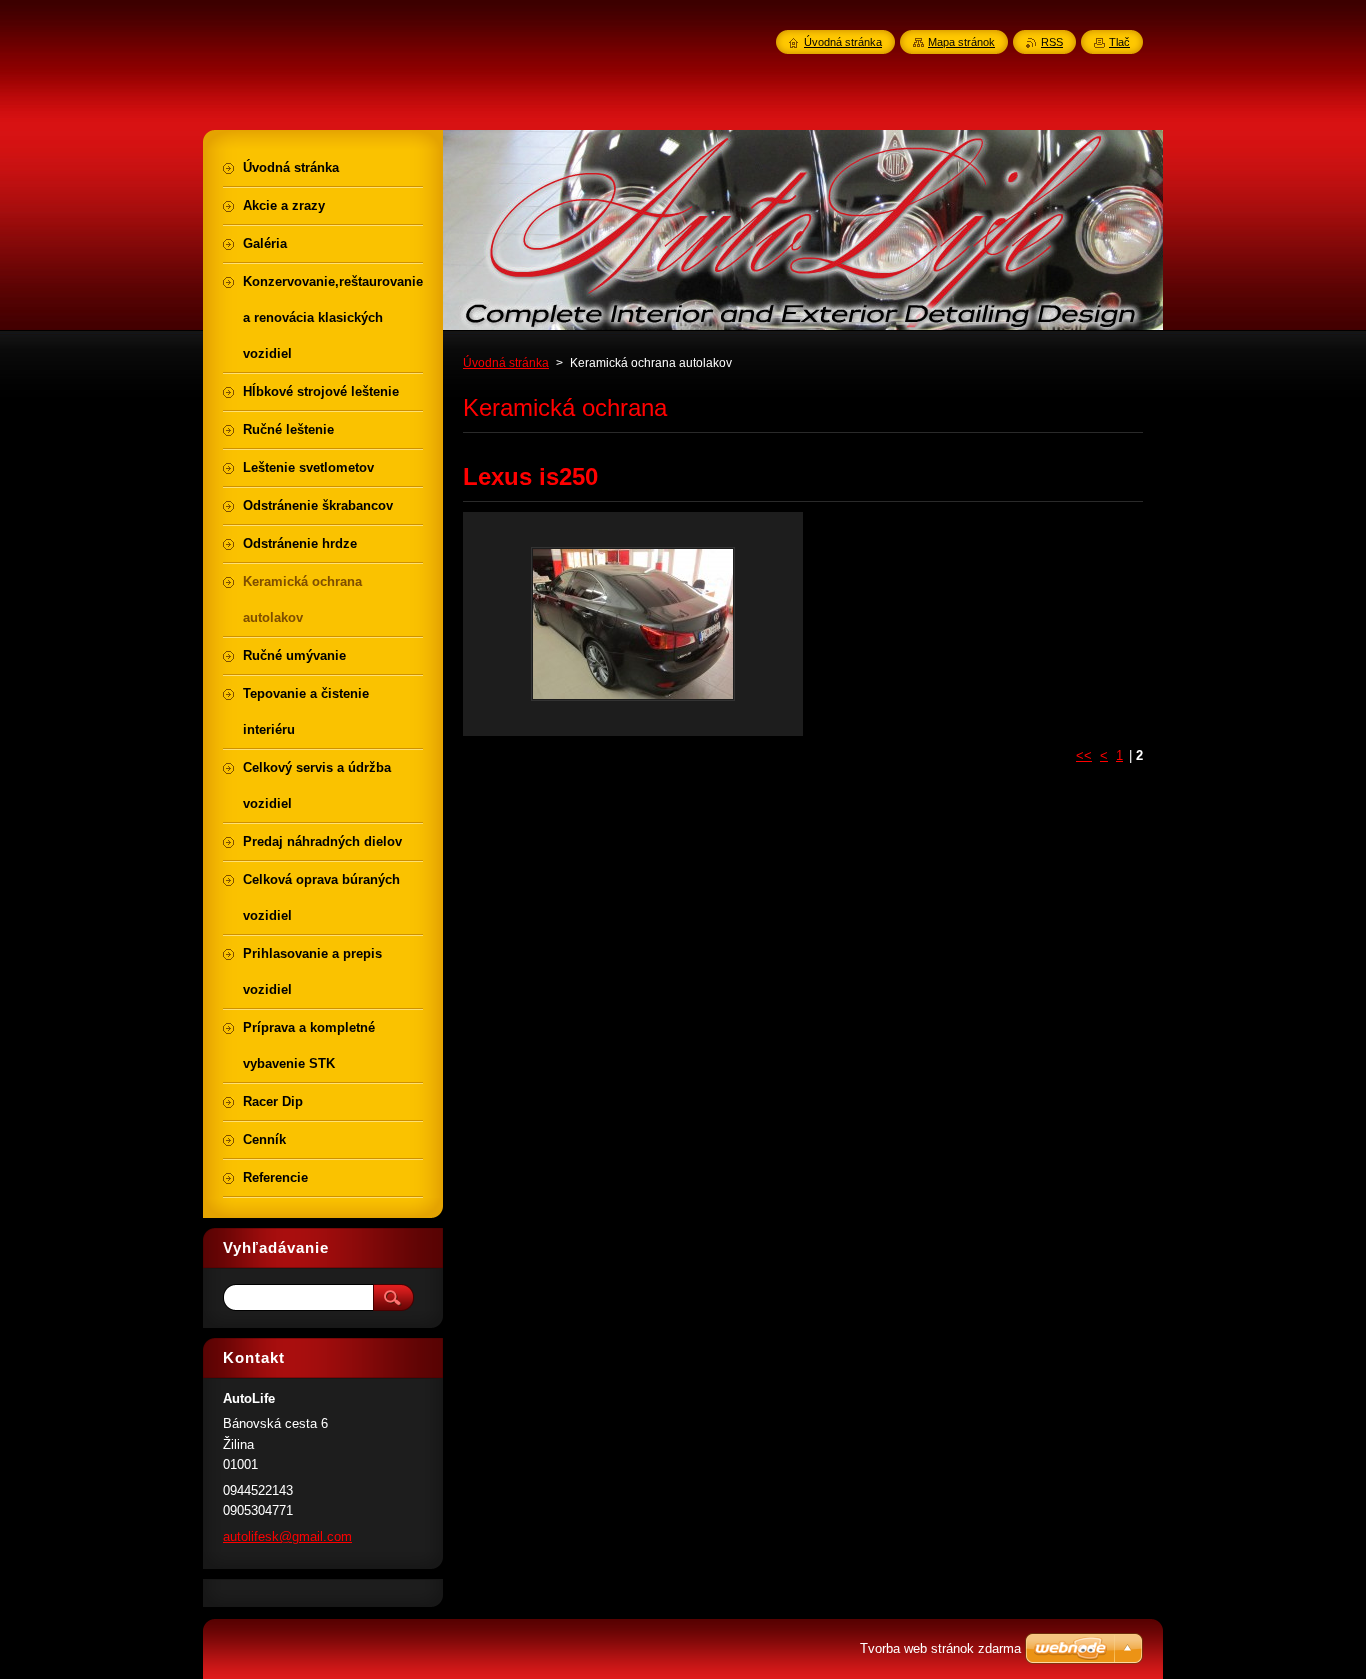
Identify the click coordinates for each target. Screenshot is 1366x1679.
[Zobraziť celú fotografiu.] (633, 624)
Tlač (1119, 42)
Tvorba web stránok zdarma (940, 1648)
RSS (1052, 42)
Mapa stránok (961, 42)
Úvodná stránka (506, 363)
